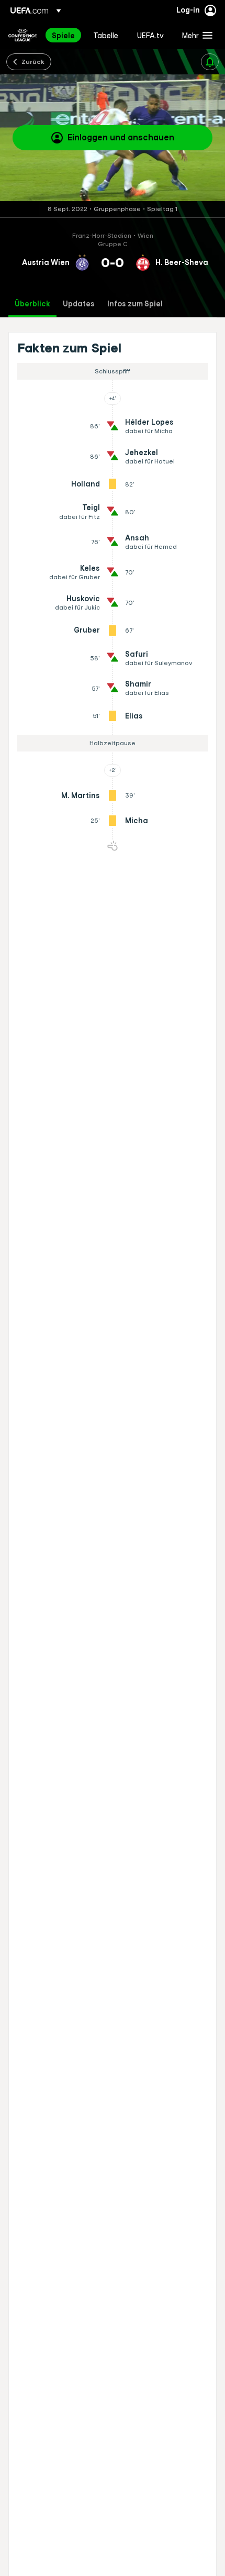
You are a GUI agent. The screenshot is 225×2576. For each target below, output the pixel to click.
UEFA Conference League (22, 35)
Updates (79, 304)
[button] (195, 35)
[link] (63, 35)
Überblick (32, 304)
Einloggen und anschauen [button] (121, 137)
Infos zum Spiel (135, 304)
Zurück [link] (33, 61)
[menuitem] (64, 35)
